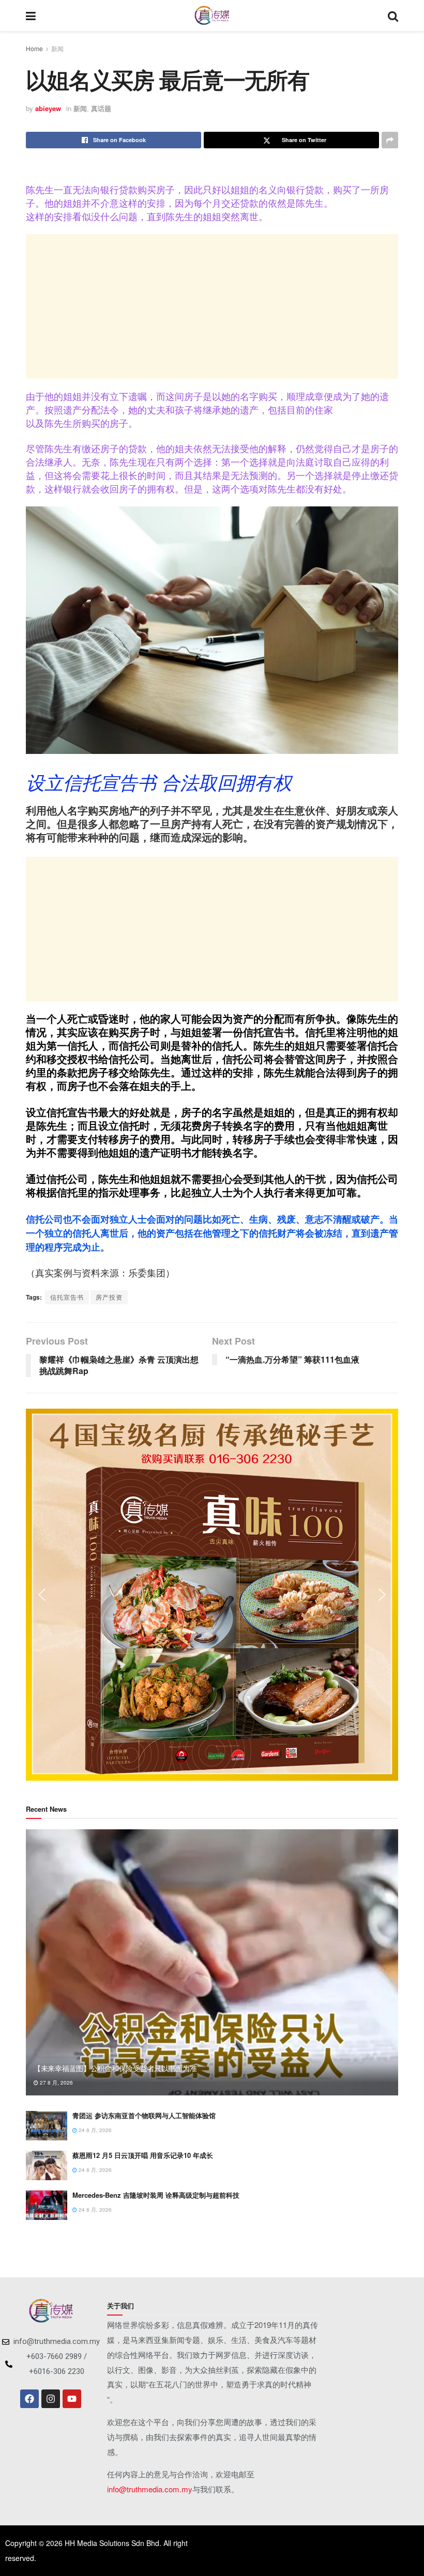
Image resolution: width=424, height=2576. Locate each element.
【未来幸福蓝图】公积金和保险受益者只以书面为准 (115, 2068)
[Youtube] (72, 2399)
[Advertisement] (212, 306)
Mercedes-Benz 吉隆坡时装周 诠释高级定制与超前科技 (156, 2195)
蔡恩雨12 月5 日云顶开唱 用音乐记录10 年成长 (143, 2155)
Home (34, 48)
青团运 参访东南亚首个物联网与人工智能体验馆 (144, 2115)
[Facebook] (29, 2399)
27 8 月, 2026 (56, 2083)
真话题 (101, 108)
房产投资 (109, 1297)
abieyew (48, 108)
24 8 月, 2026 (94, 2130)
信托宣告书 (67, 1297)
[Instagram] (51, 2399)
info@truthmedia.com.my (150, 2489)
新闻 (57, 48)
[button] (42, 1595)
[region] (212, 1595)
